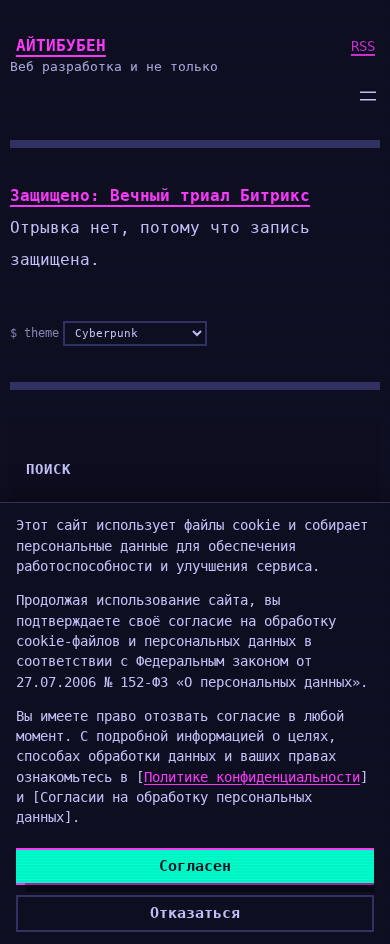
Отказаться (195, 913)
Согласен (195, 866)
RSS (363, 46)
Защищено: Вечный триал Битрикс (160, 195)
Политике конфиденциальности (252, 777)
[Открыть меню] (368, 96)
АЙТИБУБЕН (61, 45)
